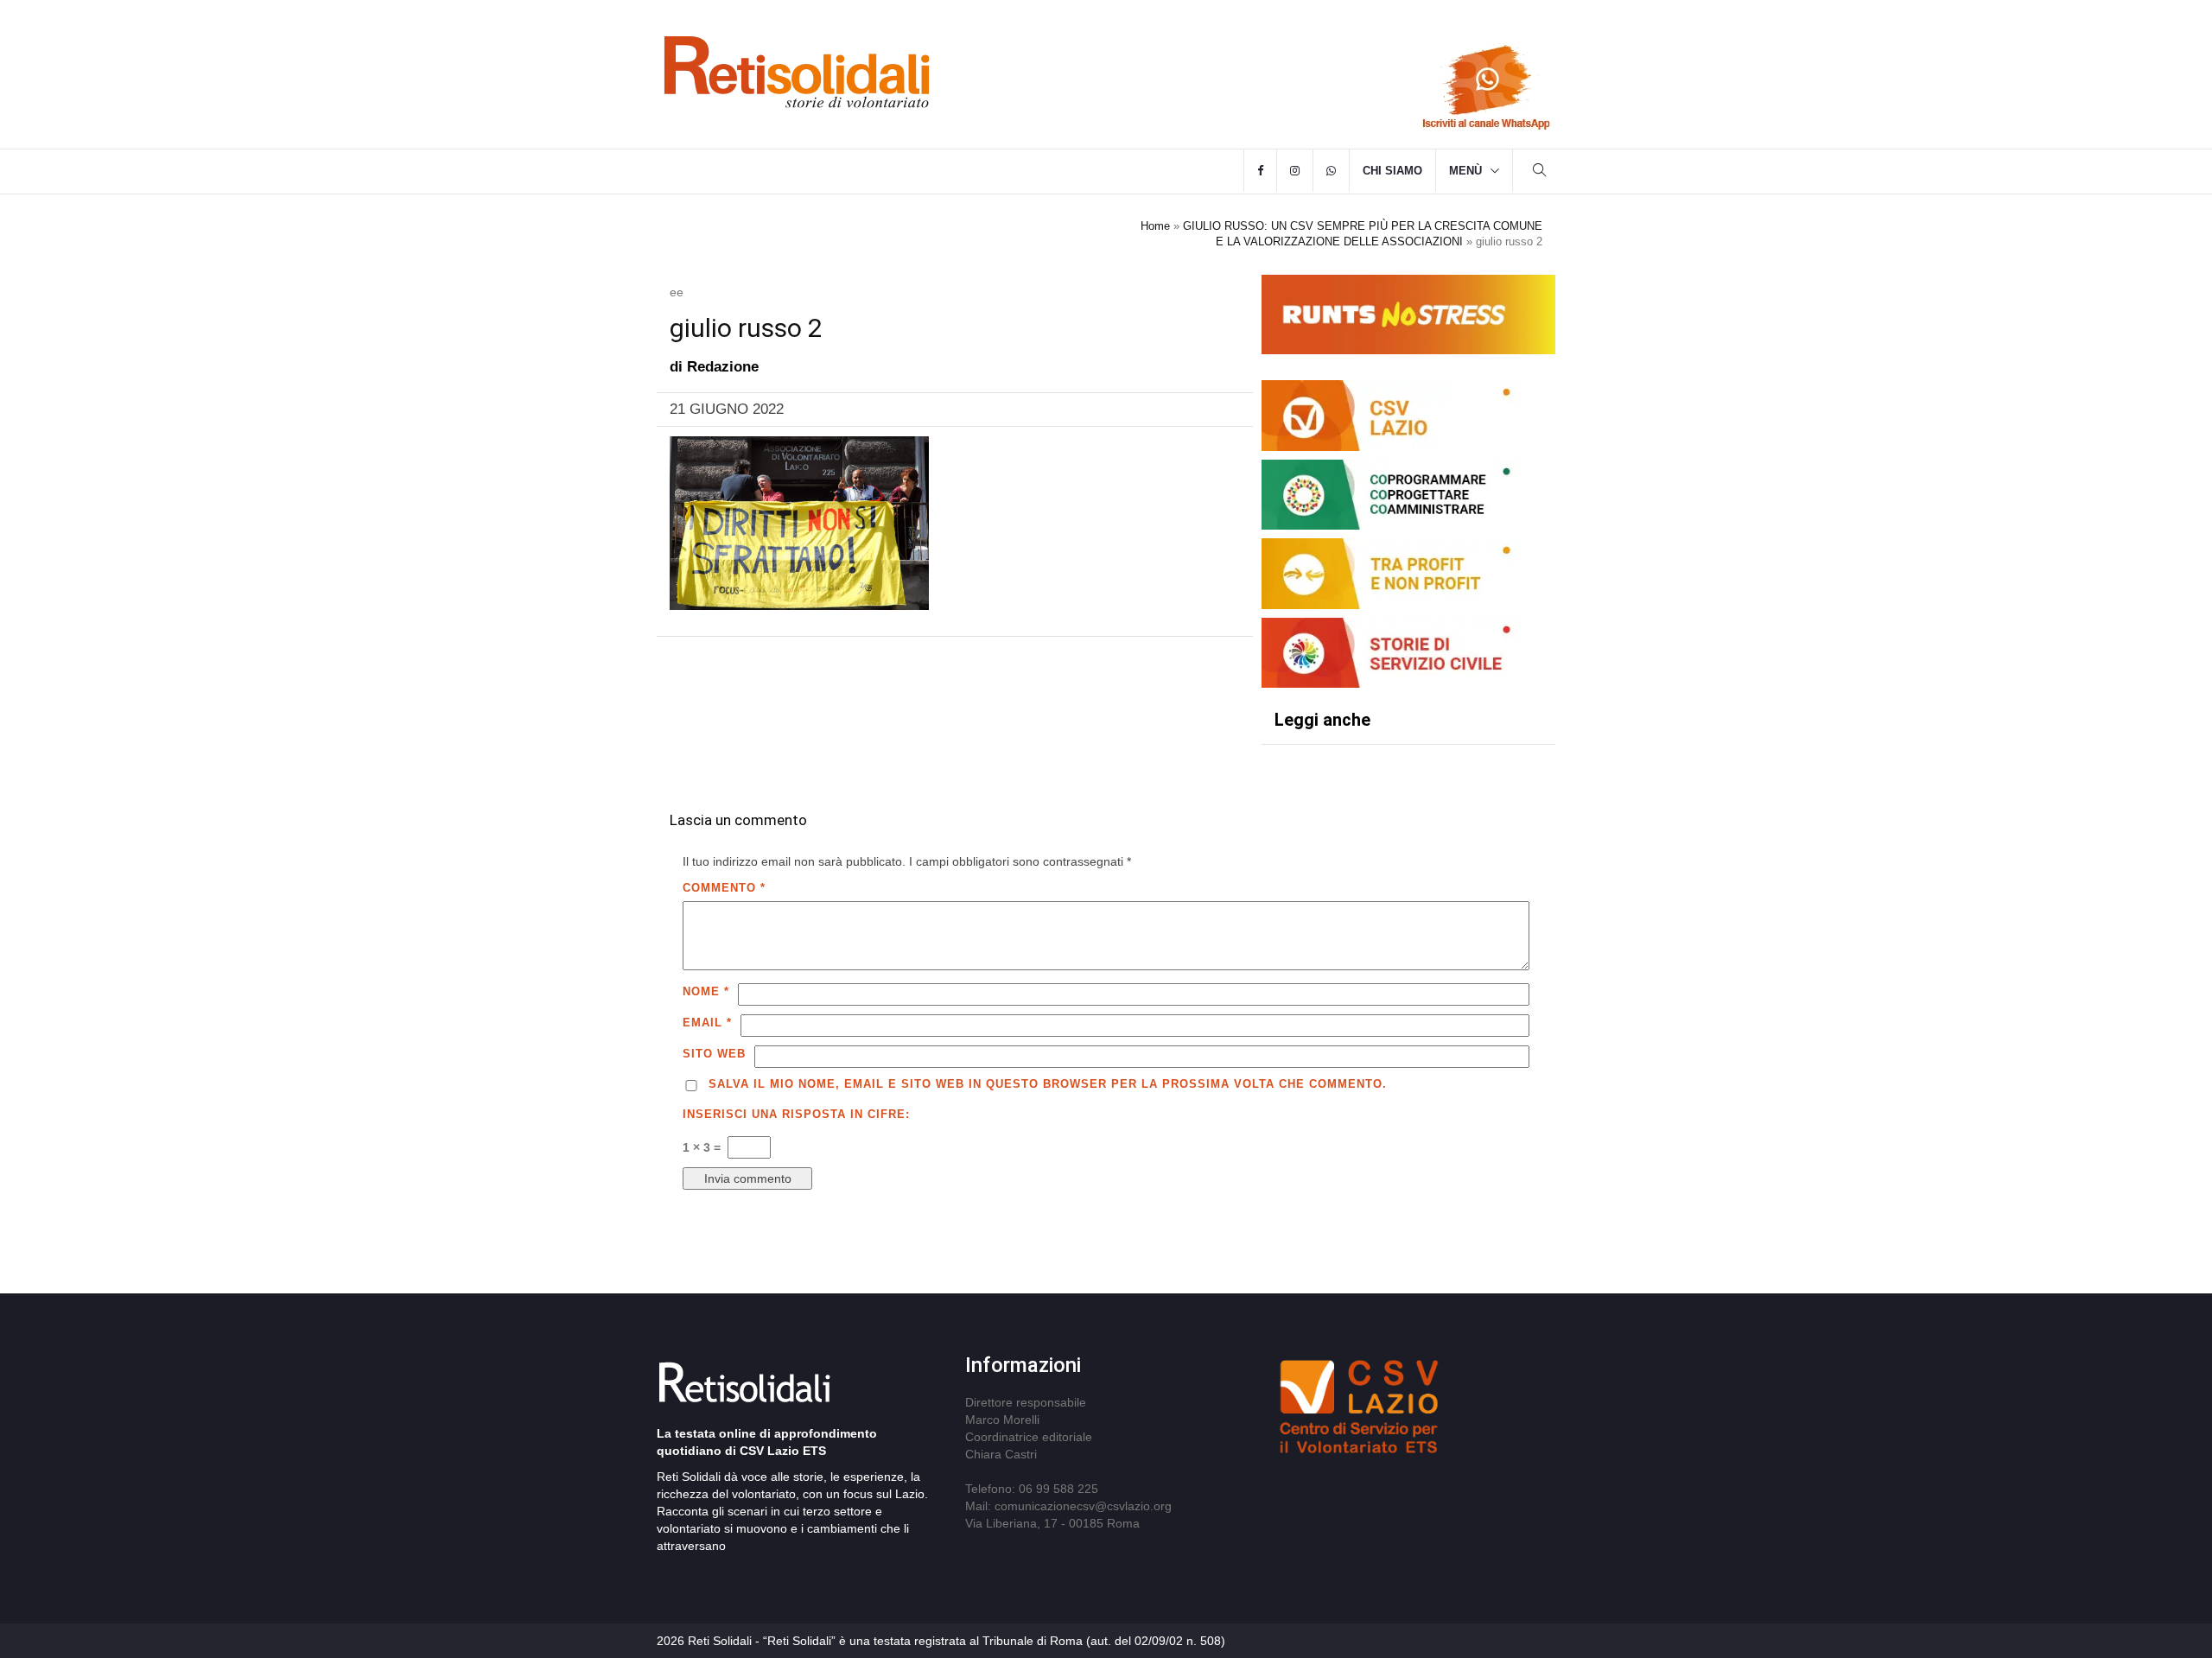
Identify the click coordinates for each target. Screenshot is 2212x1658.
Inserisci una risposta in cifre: (796, 1114)
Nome (706, 991)
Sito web (714, 1054)
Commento (724, 888)
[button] (1540, 172)
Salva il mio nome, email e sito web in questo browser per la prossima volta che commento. (1048, 1084)
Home (1155, 226)
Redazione (723, 367)
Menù (1465, 171)
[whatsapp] (1331, 171)
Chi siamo (1392, 171)
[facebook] (1260, 171)
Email (707, 1023)
